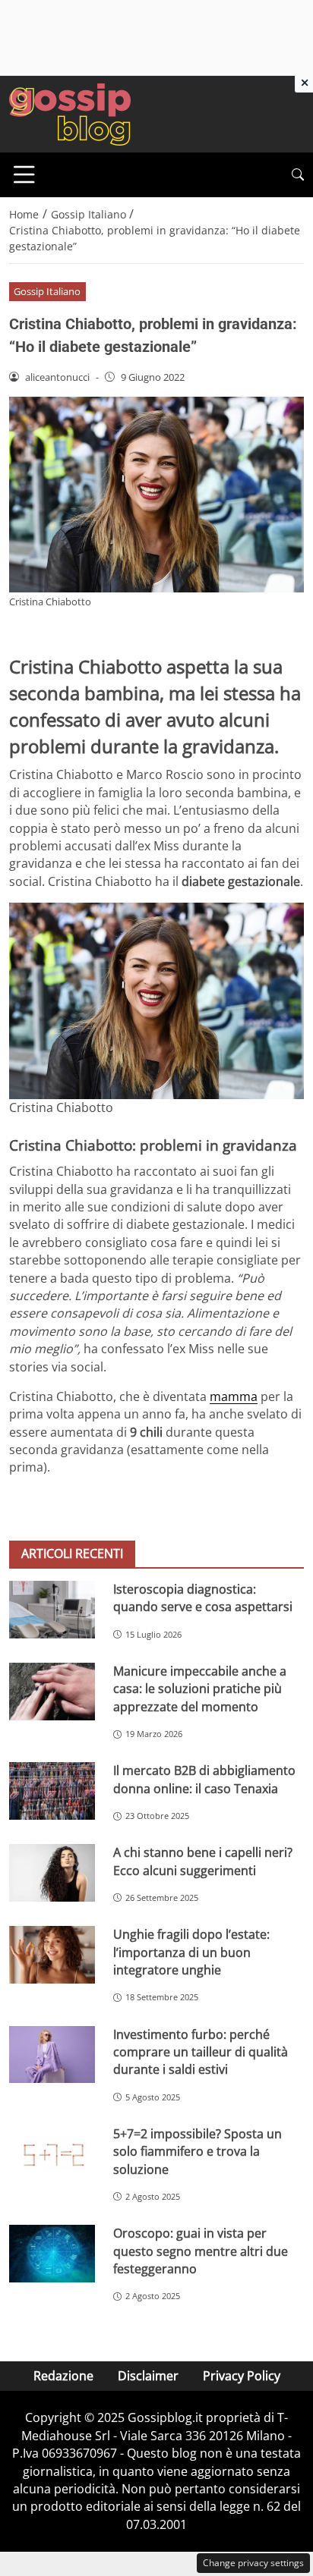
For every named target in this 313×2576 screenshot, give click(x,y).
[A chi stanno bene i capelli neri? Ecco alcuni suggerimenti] (52, 1873)
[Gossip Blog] (70, 113)
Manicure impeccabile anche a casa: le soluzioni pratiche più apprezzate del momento (200, 1689)
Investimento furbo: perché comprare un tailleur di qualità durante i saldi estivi (201, 2052)
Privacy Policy (242, 2376)
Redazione (63, 2376)
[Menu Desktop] (24, 174)
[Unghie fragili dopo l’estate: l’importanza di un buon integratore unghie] (52, 1955)
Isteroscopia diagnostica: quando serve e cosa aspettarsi (203, 1598)
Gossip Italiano (47, 291)
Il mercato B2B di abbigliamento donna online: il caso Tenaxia (204, 1779)
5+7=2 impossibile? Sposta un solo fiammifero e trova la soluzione (198, 2152)
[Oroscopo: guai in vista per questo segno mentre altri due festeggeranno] (52, 2254)
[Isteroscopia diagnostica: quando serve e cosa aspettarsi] (52, 1609)
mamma (234, 1396)
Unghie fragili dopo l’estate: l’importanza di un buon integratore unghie (191, 1952)
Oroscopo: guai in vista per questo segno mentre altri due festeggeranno (201, 2251)
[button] (298, 175)
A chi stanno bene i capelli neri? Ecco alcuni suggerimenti (203, 1861)
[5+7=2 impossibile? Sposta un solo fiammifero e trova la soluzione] (52, 2154)
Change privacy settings (253, 2563)
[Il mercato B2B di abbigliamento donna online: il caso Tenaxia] (52, 1791)
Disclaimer (148, 2376)
